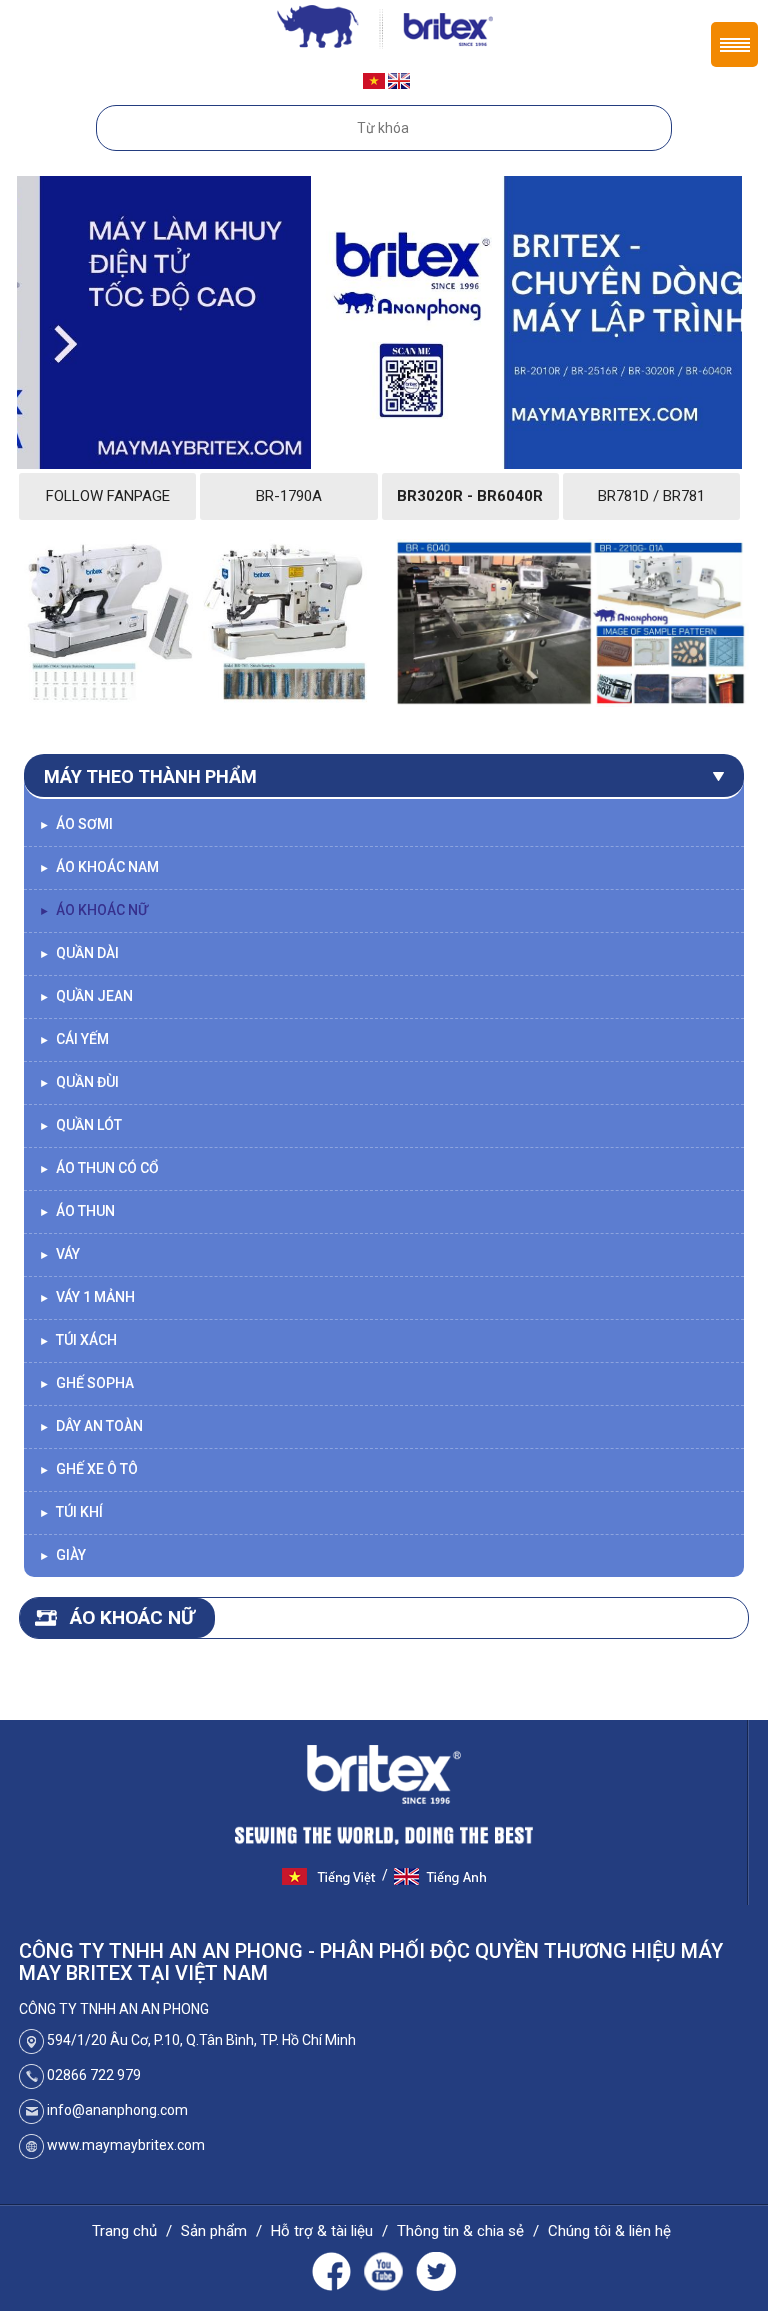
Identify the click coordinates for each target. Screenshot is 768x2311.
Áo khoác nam (99, 867)
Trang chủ (124, 2231)
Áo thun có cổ (99, 1168)
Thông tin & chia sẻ (460, 2231)
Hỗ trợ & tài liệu (322, 2231)
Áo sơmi (76, 824)
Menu (734, 44)
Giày (62, 1555)
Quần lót (80, 1125)
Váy (59, 1254)
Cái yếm (74, 1039)
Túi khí (71, 1512)
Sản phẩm (214, 2231)
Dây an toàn (91, 1426)
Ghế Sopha (86, 1383)
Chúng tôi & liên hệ (609, 2231)
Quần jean (86, 996)
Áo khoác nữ (93, 910)
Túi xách (78, 1340)
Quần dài (79, 953)
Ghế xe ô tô (88, 1469)
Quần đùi (79, 1082)
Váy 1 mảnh (87, 1297)
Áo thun (77, 1211)
